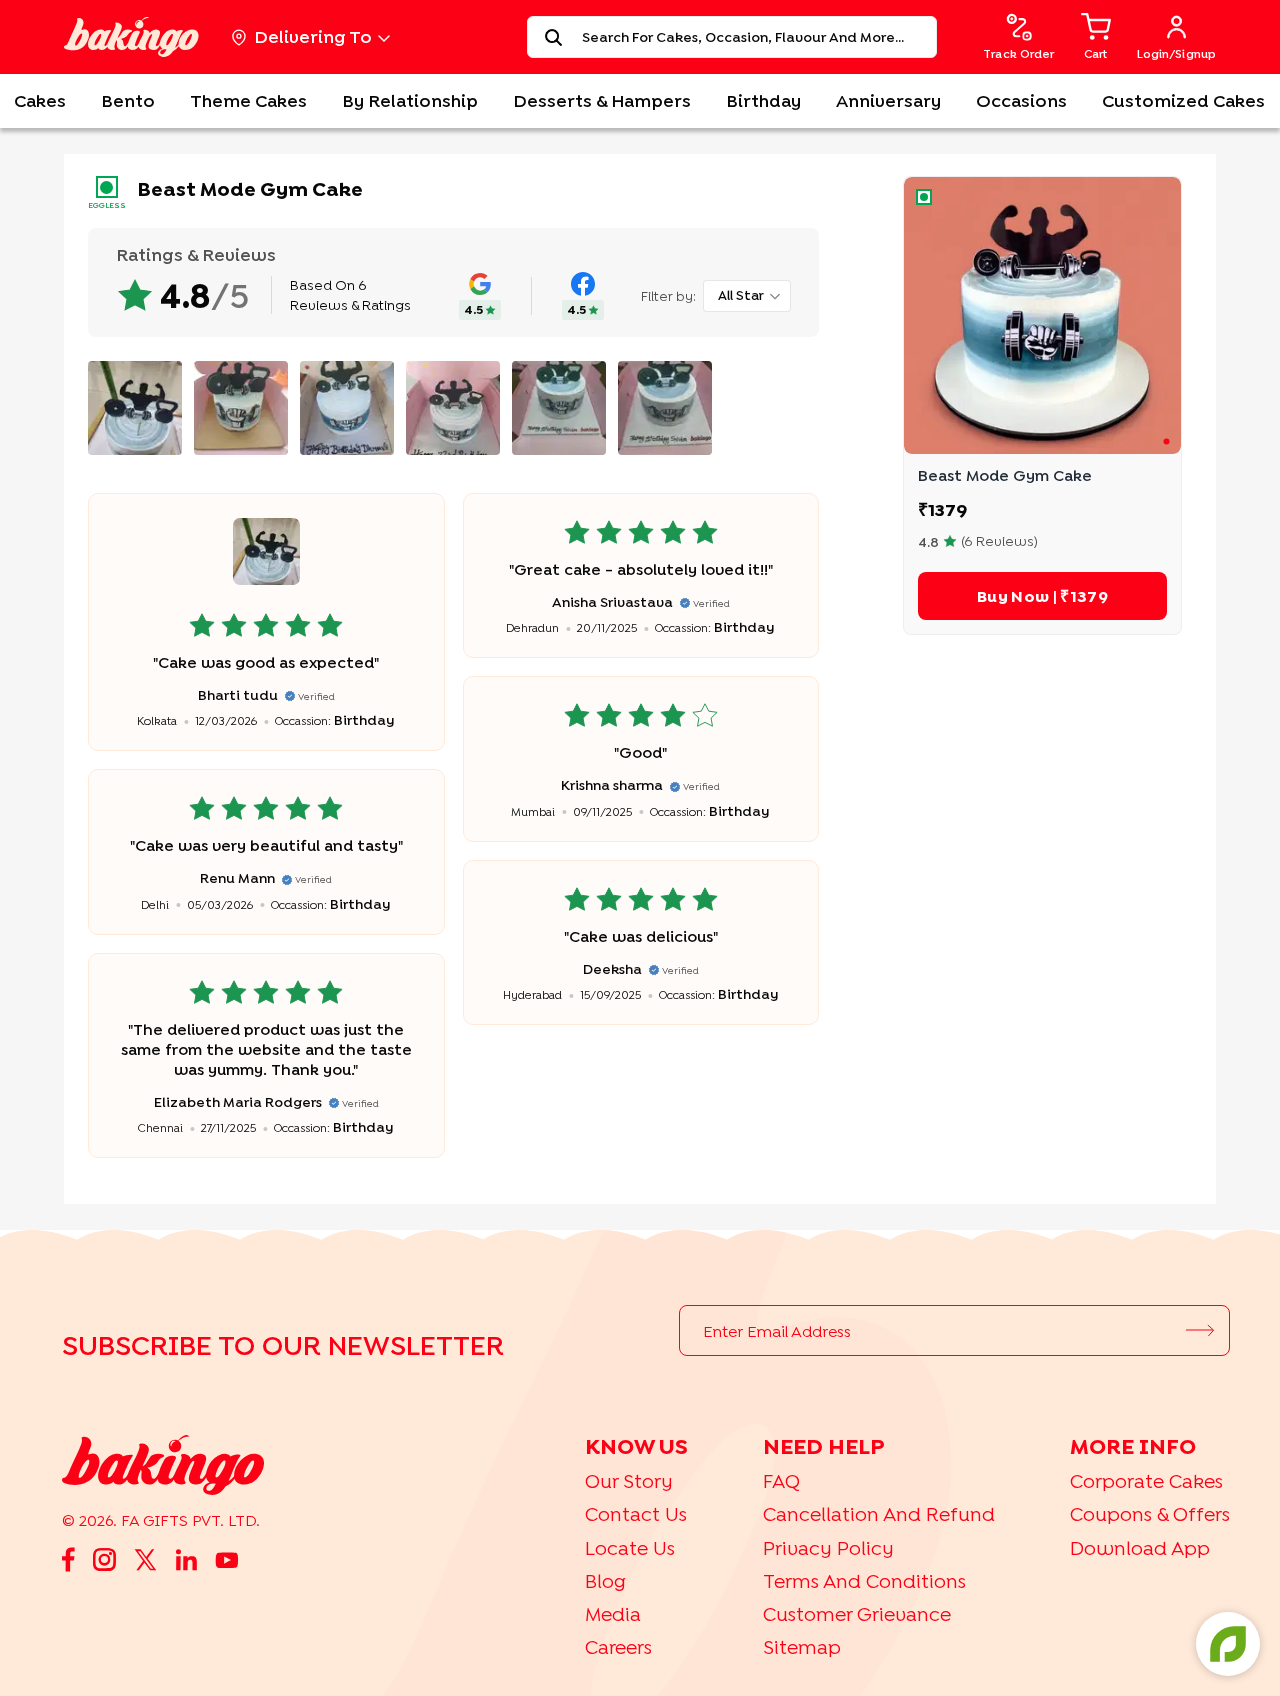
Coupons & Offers (1150, 1513)
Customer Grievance (857, 1613)
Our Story (629, 1480)
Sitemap (802, 1646)
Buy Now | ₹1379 (1042, 596)
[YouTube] (227, 1558)
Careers (618, 1646)
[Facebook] (68, 1558)
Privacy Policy (828, 1547)
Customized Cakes (1183, 100)
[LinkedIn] (186, 1558)
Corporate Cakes (1146, 1480)
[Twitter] (145, 1558)
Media (613, 1613)
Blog (605, 1580)
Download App (1140, 1547)
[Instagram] (104, 1559)
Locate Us (630, 1547)
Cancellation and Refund (879, 1513)
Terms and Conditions (864, 1580)
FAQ (781, 1480)
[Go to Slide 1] (1166, 441)
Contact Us (636, 1513)
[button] (1042, 315)
